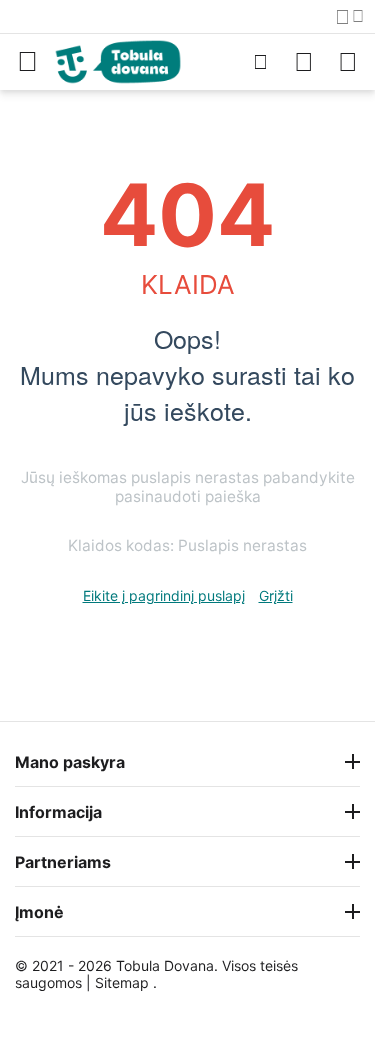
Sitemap (122, 982)
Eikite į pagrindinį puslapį (164, 595)
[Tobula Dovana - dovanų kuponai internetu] (118, 60)
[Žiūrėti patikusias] (304, 62)
